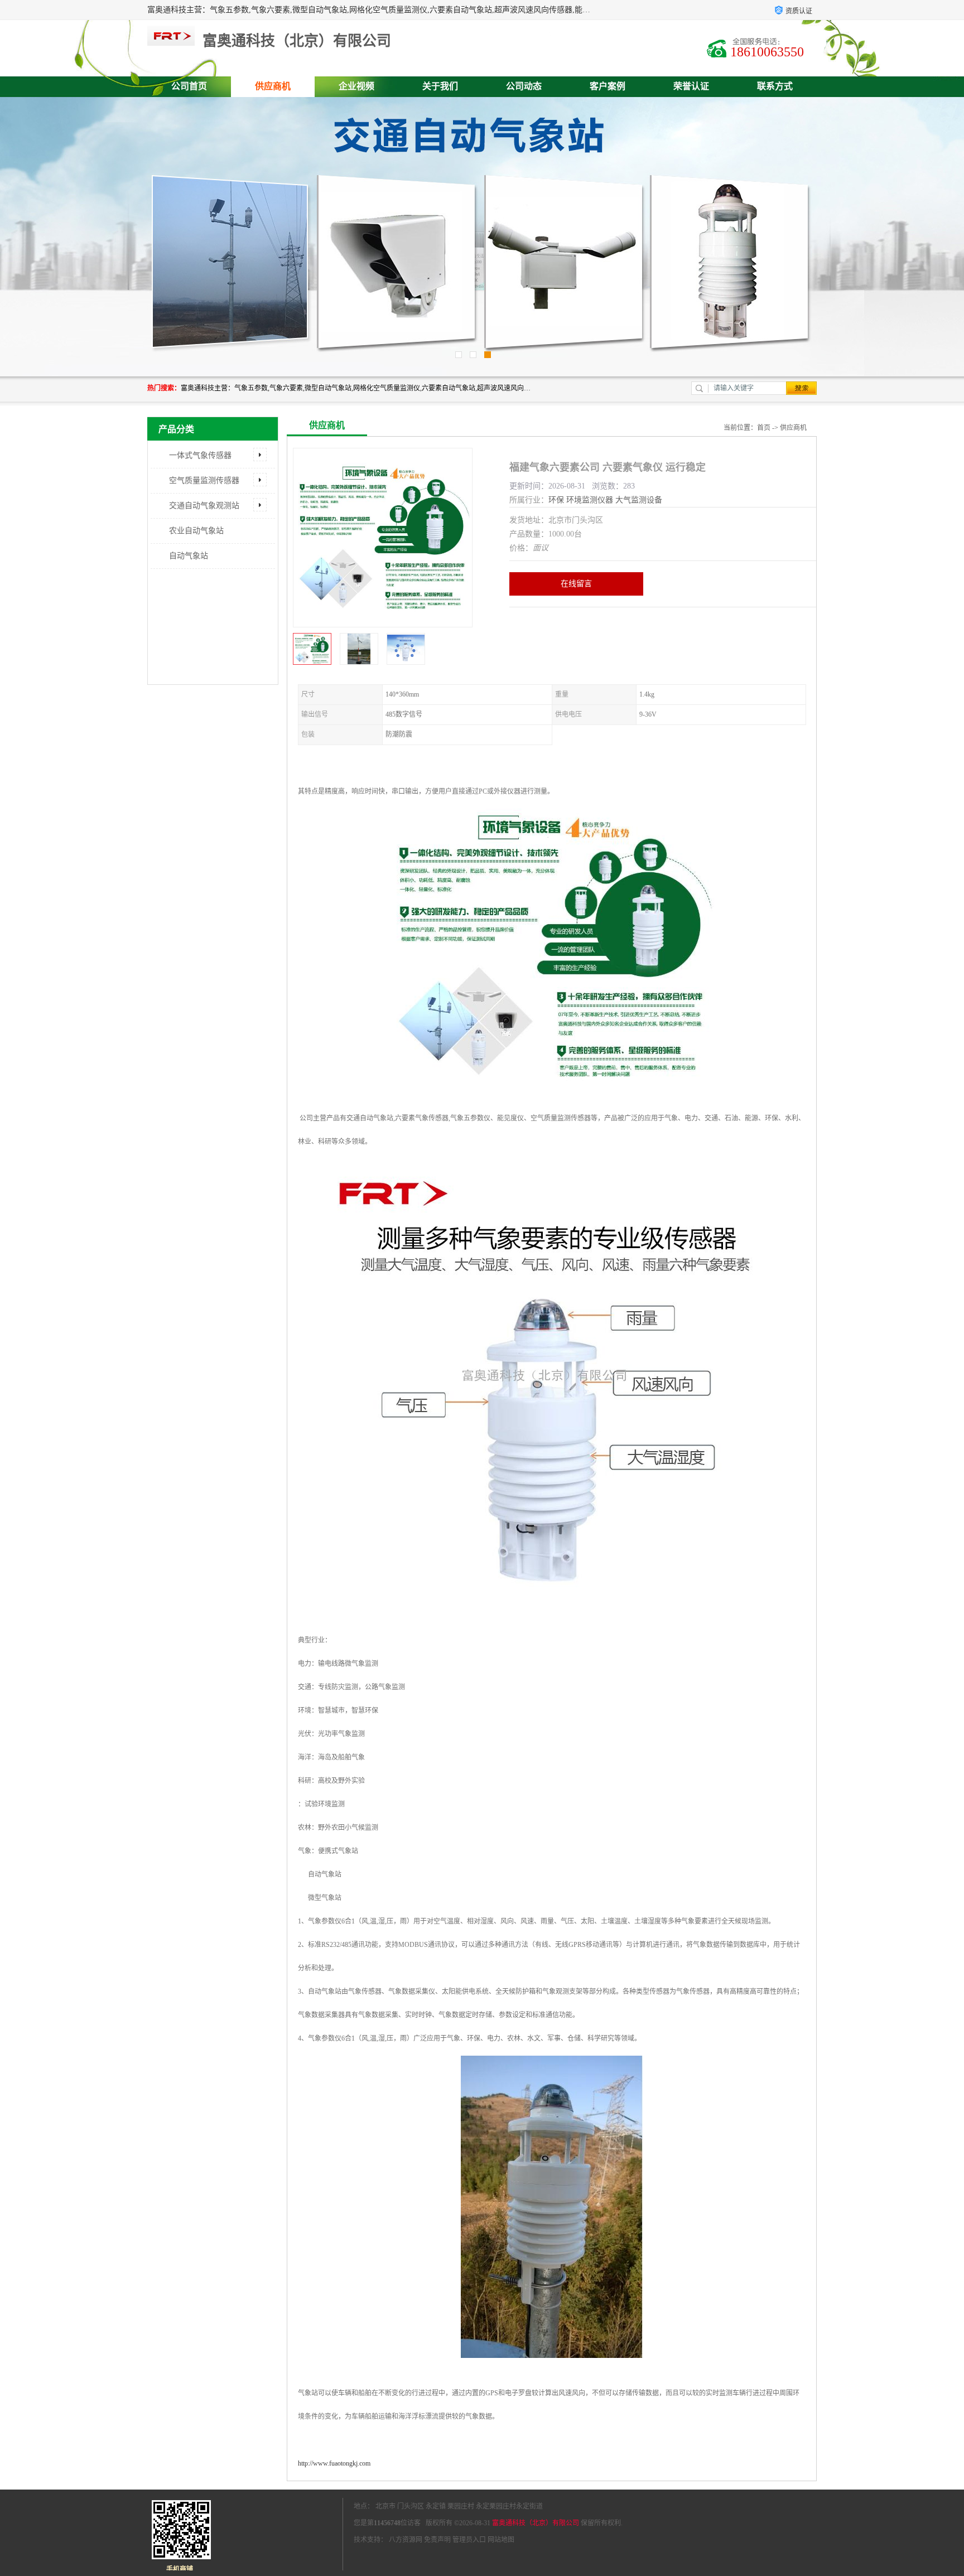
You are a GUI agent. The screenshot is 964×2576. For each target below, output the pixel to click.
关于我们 (440, 86)
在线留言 (576, 584)
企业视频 (356, 86)
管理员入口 (469, 2540)
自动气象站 (189, 556)
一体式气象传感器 (200, 455)
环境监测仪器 (590, 500)
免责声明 (437, 2540)
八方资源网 (406, 2540)
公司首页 (189, 86)
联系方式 (775, 86)
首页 (764, 428)
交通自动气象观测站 (204, 506)
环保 (556, 500)
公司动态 (524, 86)
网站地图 (501, 2540)
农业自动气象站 (196, 531)
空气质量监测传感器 (204, 480)
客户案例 (608, 86)
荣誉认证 (691, 86)
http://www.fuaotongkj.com (334, 2463)
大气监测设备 (639, 500)
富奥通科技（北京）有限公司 (536, 2523)
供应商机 (273, 86)
